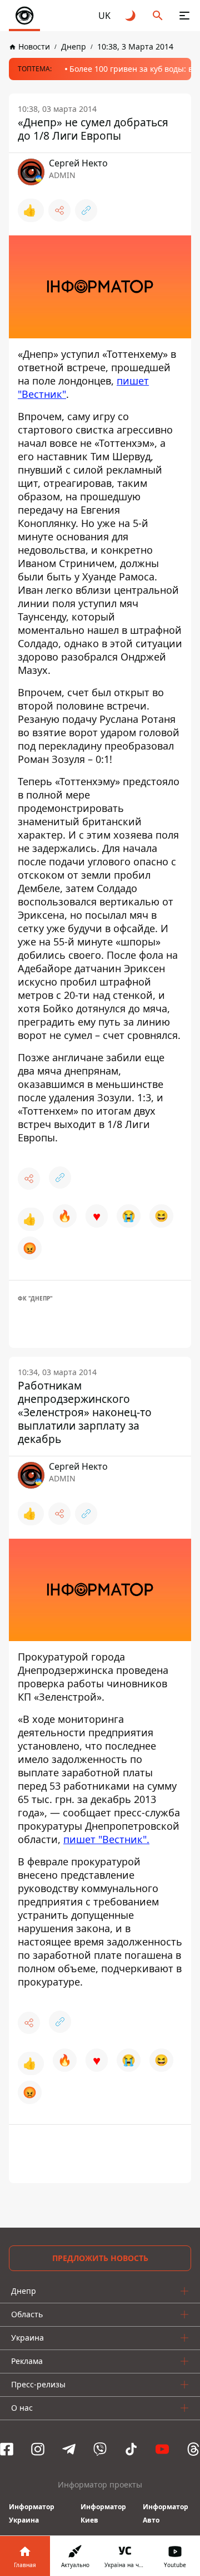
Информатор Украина (32, 2513)
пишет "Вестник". (106, 1839)
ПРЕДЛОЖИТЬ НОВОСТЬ (100, 2258)
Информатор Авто (166, 2513)
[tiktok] (131, 2449)
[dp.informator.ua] (24, 16)
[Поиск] (158, 16)
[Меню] (184, 16)
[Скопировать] (86, 210)
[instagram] (38, 2449)
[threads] (193, 2449)
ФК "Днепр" (35, 1298)
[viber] (100, 2449)
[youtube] (162, 2449)
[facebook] (7, 2449)
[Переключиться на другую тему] (131, 16)
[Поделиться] (59, 210)
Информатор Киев (103, 2513)
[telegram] (69, 2449)
